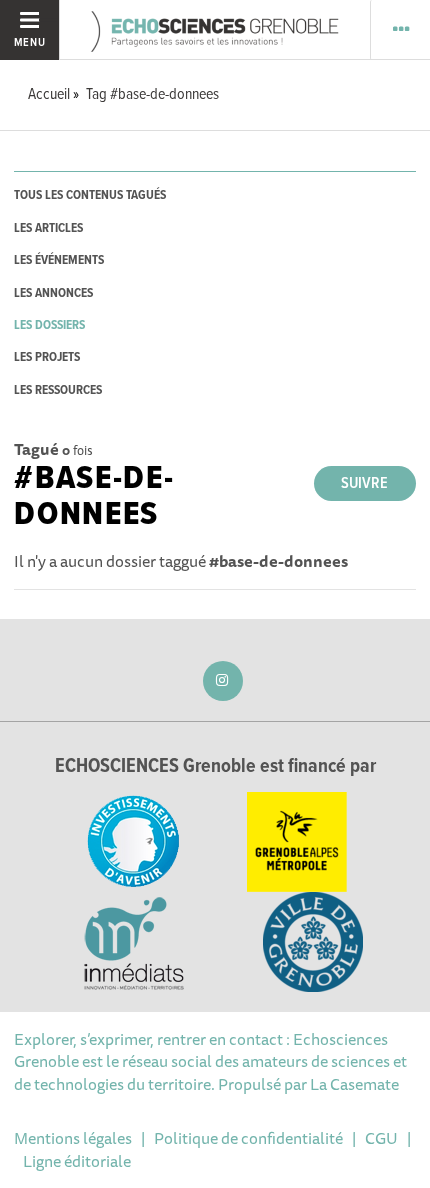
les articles (48, 228)
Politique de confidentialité (248, 1138)
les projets (47, 357)
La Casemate (354, 1084)
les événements (59, 260)
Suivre (364, 483)
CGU (381, 1138)
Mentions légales (73, 1138)
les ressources (58, 390)
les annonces (53, 293)
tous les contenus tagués (90, 195)
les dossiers (49, 325)
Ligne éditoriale (77, 1161)
